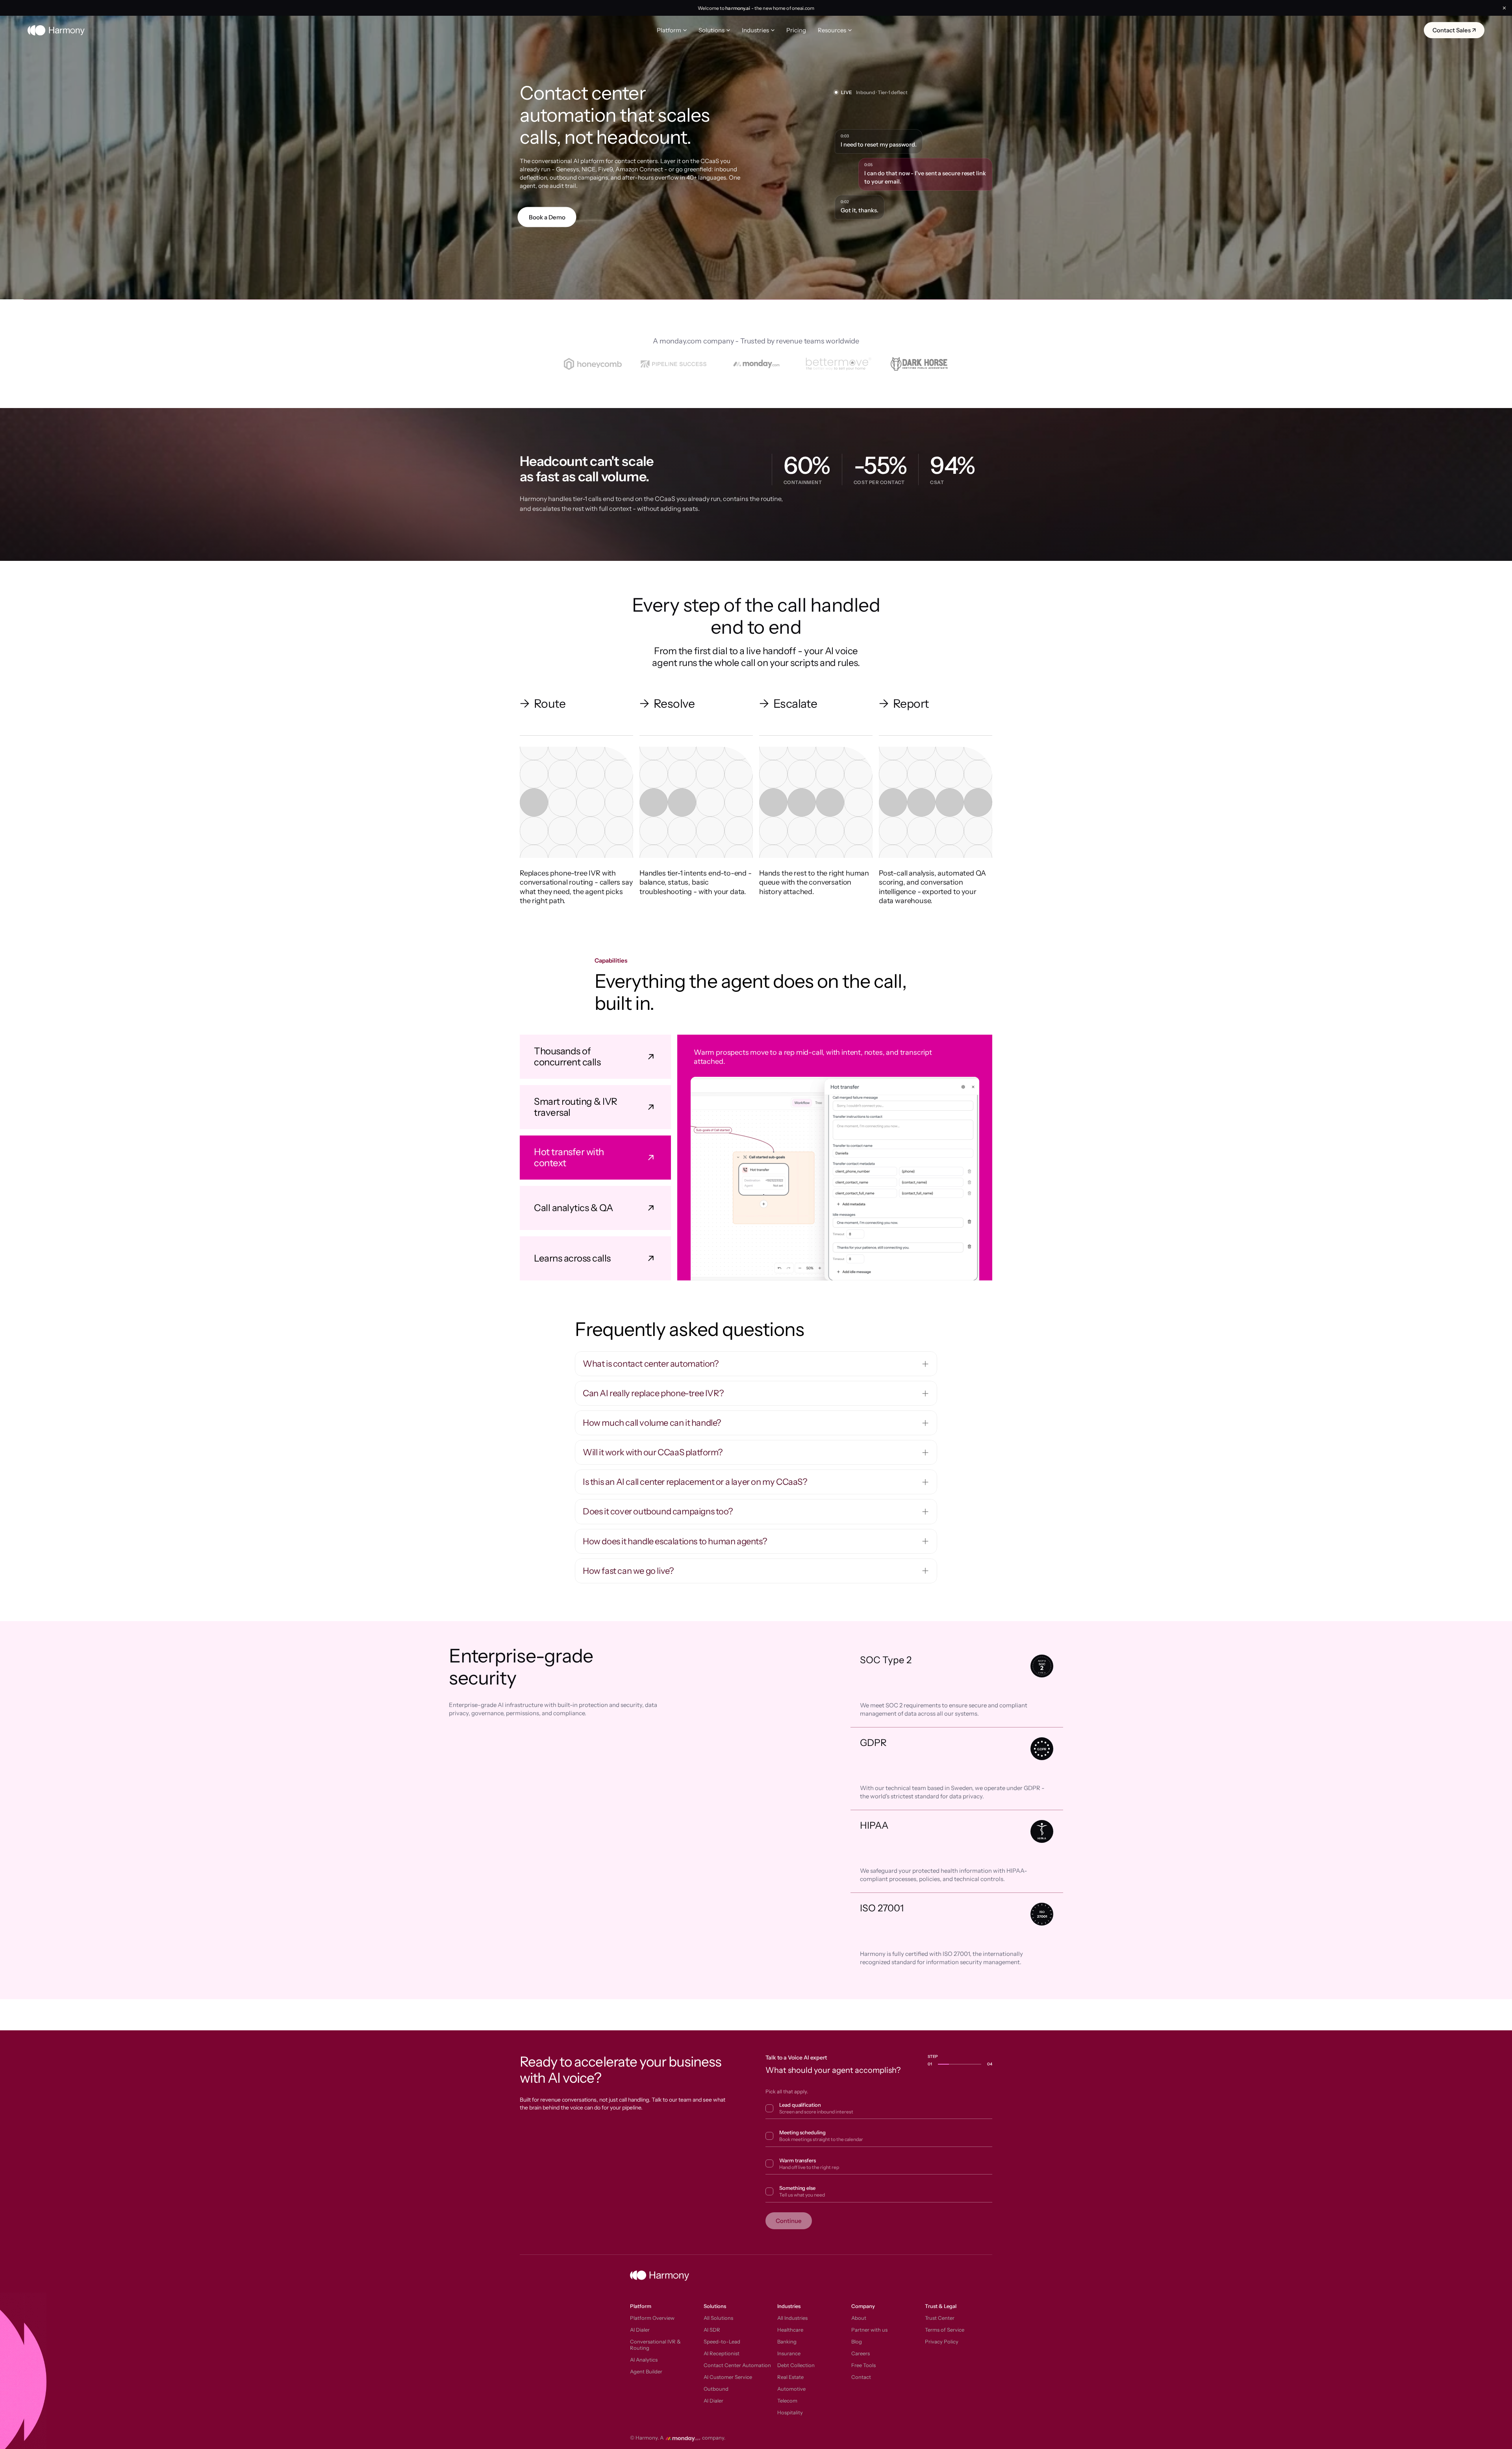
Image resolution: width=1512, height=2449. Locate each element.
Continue (789, 2221)
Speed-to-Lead (722, 2341)
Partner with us (869, 2330)
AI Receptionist (722, 2353)
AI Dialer (640, 2330)
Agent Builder (646, 2371)
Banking (787, 2341)
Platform (669, 30)
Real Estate (790, 2377)
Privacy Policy (942, 2341)
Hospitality (790, 2412)
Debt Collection (796, 2365)
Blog (857, 2341)
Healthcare (790, 2330)
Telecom (787, 2401)
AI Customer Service (728, 2377)
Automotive (791, 2389)
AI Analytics (644, 2360)
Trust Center (940, 2318)
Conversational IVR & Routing (655, 2345)
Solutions (712, 30)
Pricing (796, 30)
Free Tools (863, 2365)
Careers (861, 2353)
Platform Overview (652, 2318)
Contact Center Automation (737, 2365)
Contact (861, 2377)
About (859, 2318)
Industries (755, 30)
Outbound (716, 2389)
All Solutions (718, 2318)
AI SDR (712, 2330)
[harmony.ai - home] (56, 30)
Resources (832, 30)
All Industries (792, 2318)
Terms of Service (945, 2330)
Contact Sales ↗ (1454, 30)
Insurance (789, 2353)
